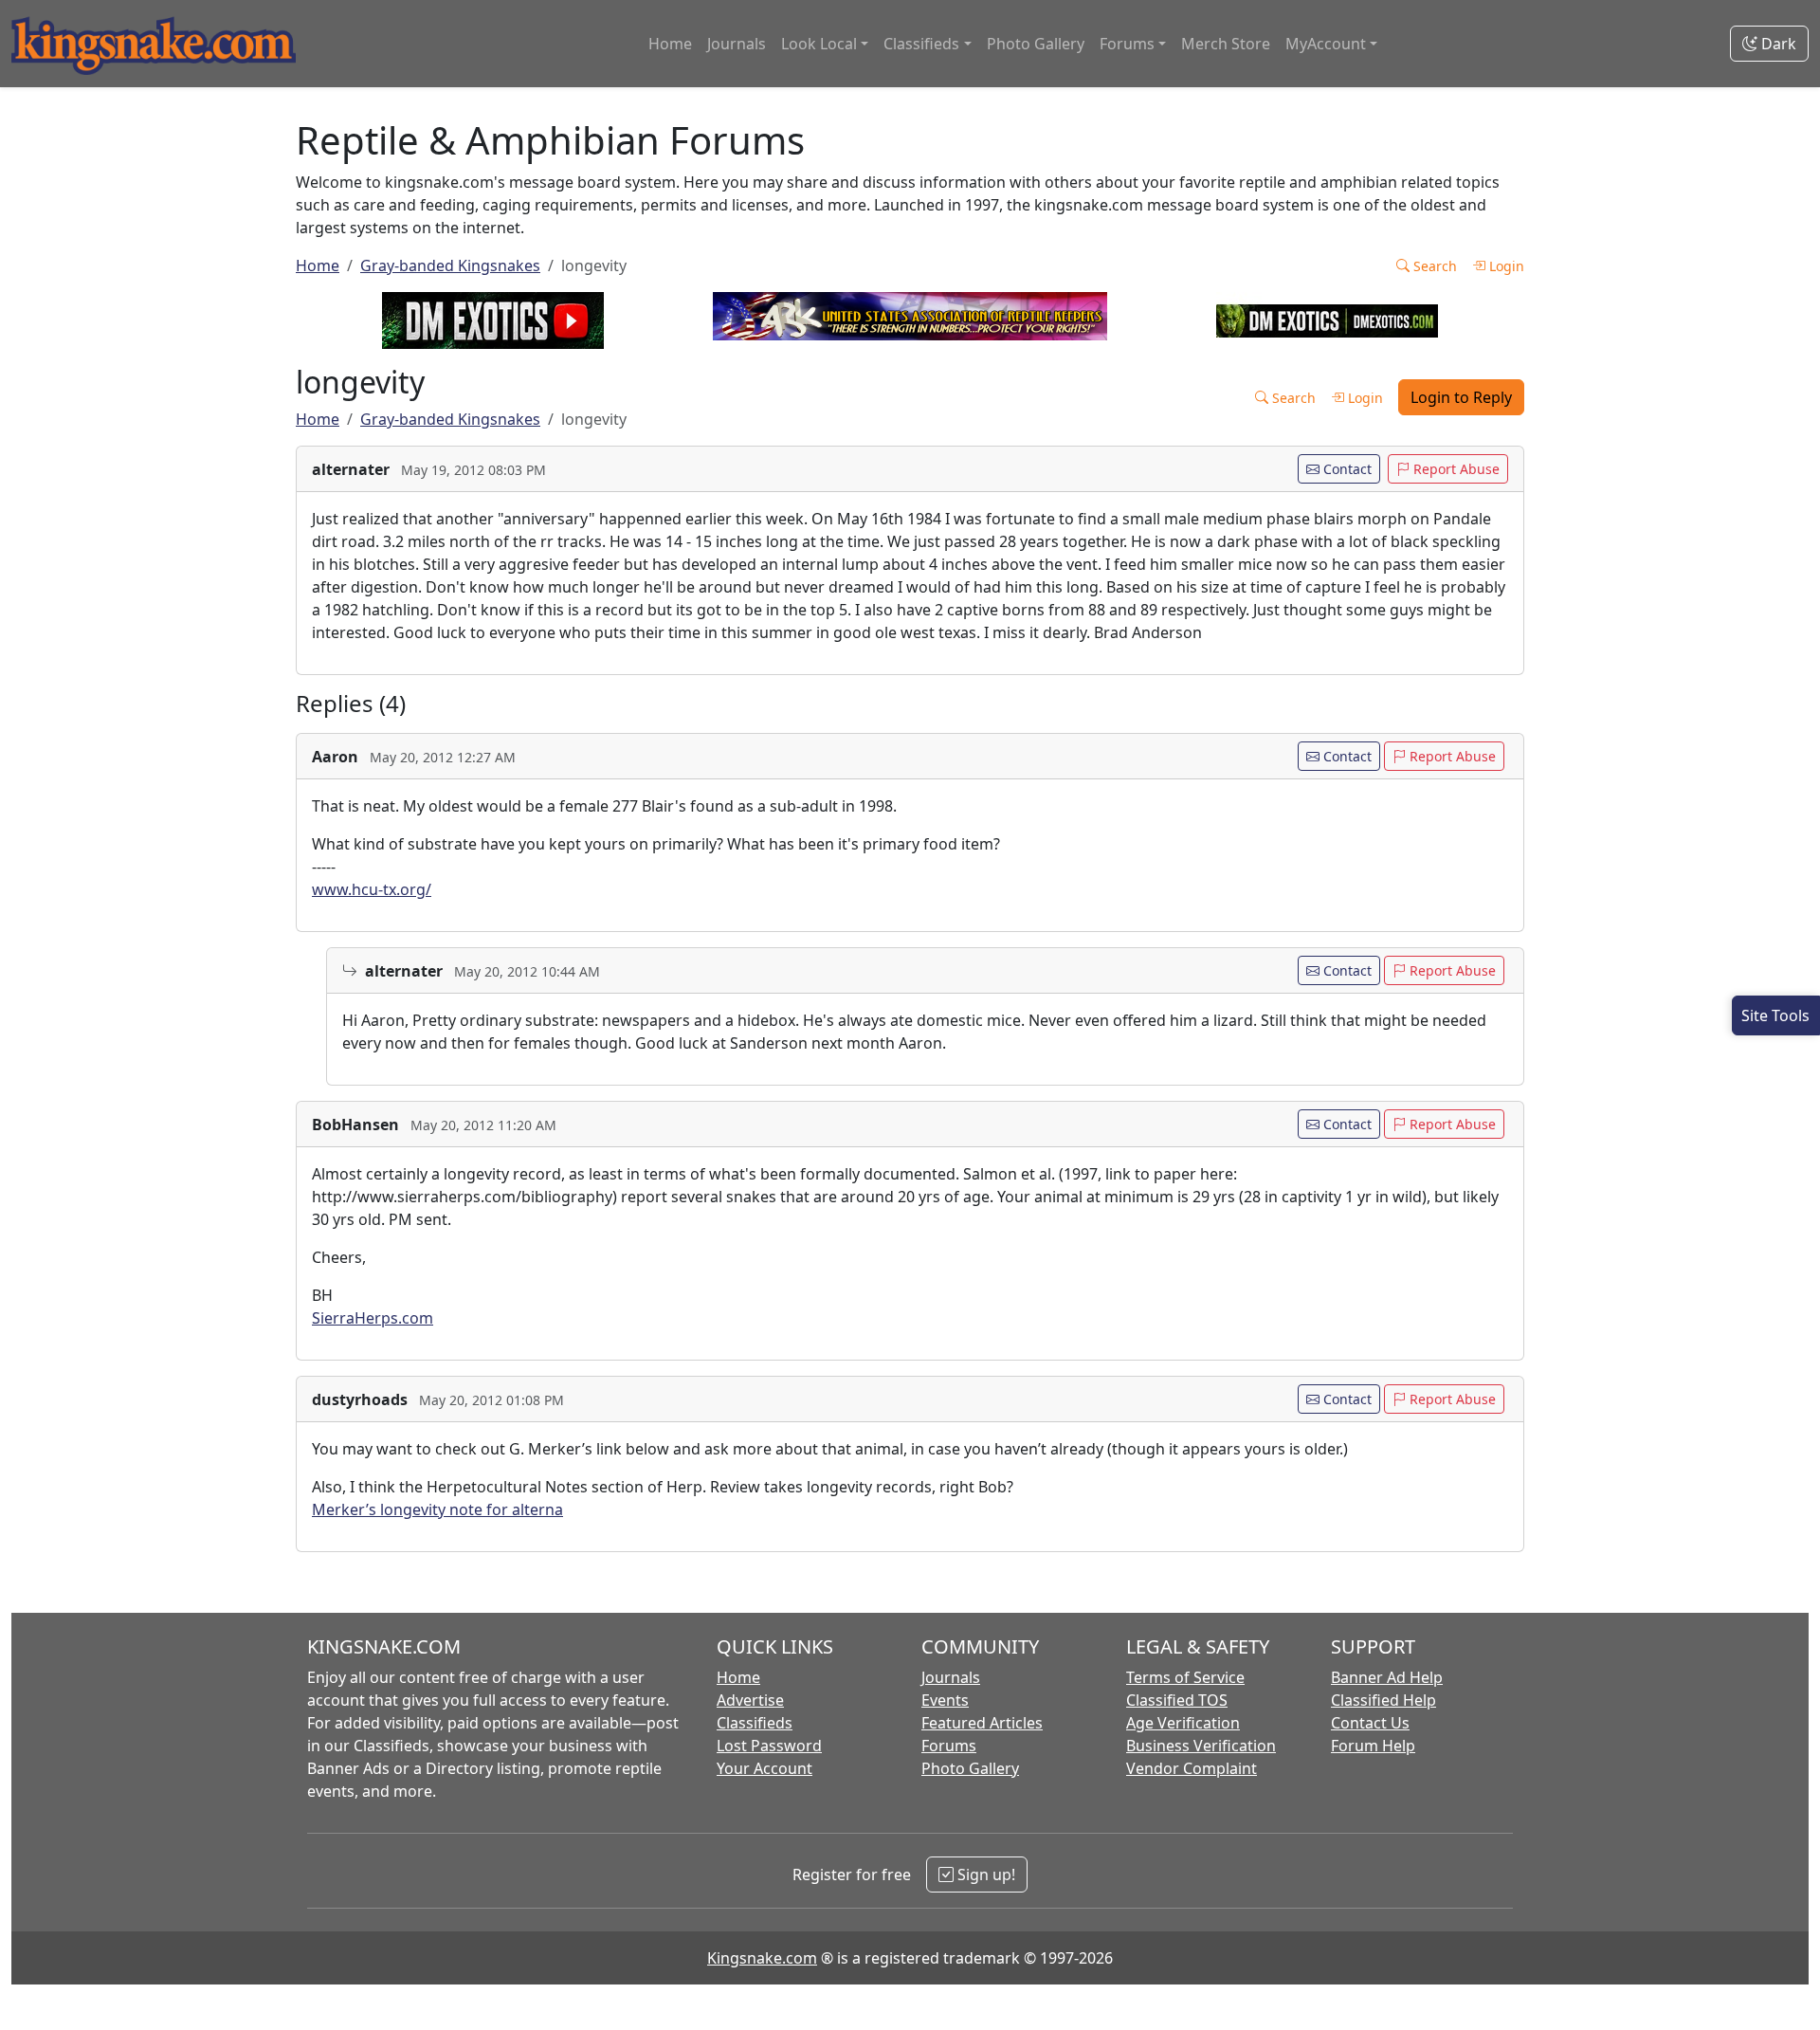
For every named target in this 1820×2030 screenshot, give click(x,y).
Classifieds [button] (921, 44)
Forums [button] (1127, 44)
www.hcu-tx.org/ (372, 889)
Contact (1346, 469)
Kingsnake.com (762, 1958)
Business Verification (1201, 1746)
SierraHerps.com (373, 1318)
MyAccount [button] (1326, 44)
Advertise (750, 1700)
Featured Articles (982, 1723)
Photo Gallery (1036, 44)
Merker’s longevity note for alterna (437, 1509)
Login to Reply (1461, 397)
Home (670, 44)
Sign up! (984, 1875)
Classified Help (1383, 1700)
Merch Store (1226, 44)
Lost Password (769, 1746)
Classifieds (755, 1723)
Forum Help (1373, 1746)
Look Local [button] (819, 44)
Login (1505, 266)
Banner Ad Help (1387, 1677)
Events (945, 1700)
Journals (737, 44)
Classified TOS (1177, 1700)
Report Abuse (1455, 469)
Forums (949, 1746)
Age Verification (1183, 1723)
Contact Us (1370, 1723)
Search (1433, 266)
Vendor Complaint (1192, 1768)
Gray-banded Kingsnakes (450, 265)
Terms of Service (1185, 1677)
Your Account (764, 1768)
